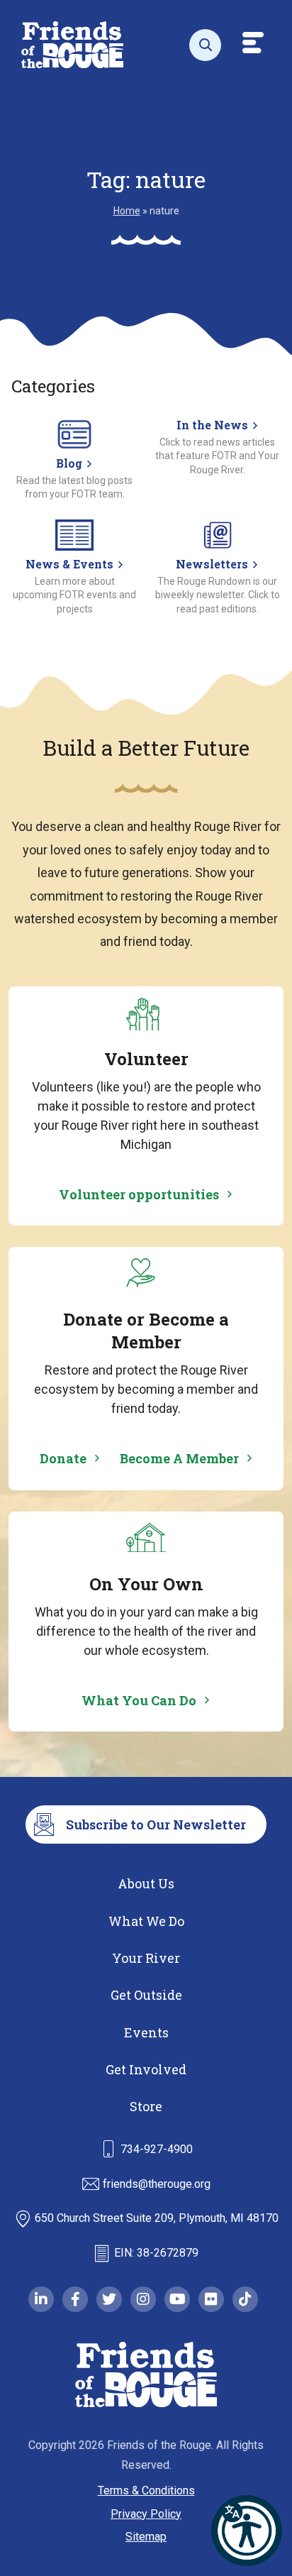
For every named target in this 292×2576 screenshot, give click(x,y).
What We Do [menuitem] (146, 1921)
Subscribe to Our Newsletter (156, 1824)
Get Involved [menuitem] (146, 2069)
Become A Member (179, 1458)
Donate (63, 1458)
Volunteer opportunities (139, 1194)
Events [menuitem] (146, 2032)
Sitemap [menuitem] (146, 2537)
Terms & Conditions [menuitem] (146, 2490)
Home (127, 211)
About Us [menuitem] (146, 1883)
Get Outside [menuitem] (146, 1995)
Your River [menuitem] (146, 1958)
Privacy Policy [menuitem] (146, 2514)
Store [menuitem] (146, 2106)
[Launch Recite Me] (247, 2531)
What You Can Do (139, 1700)
